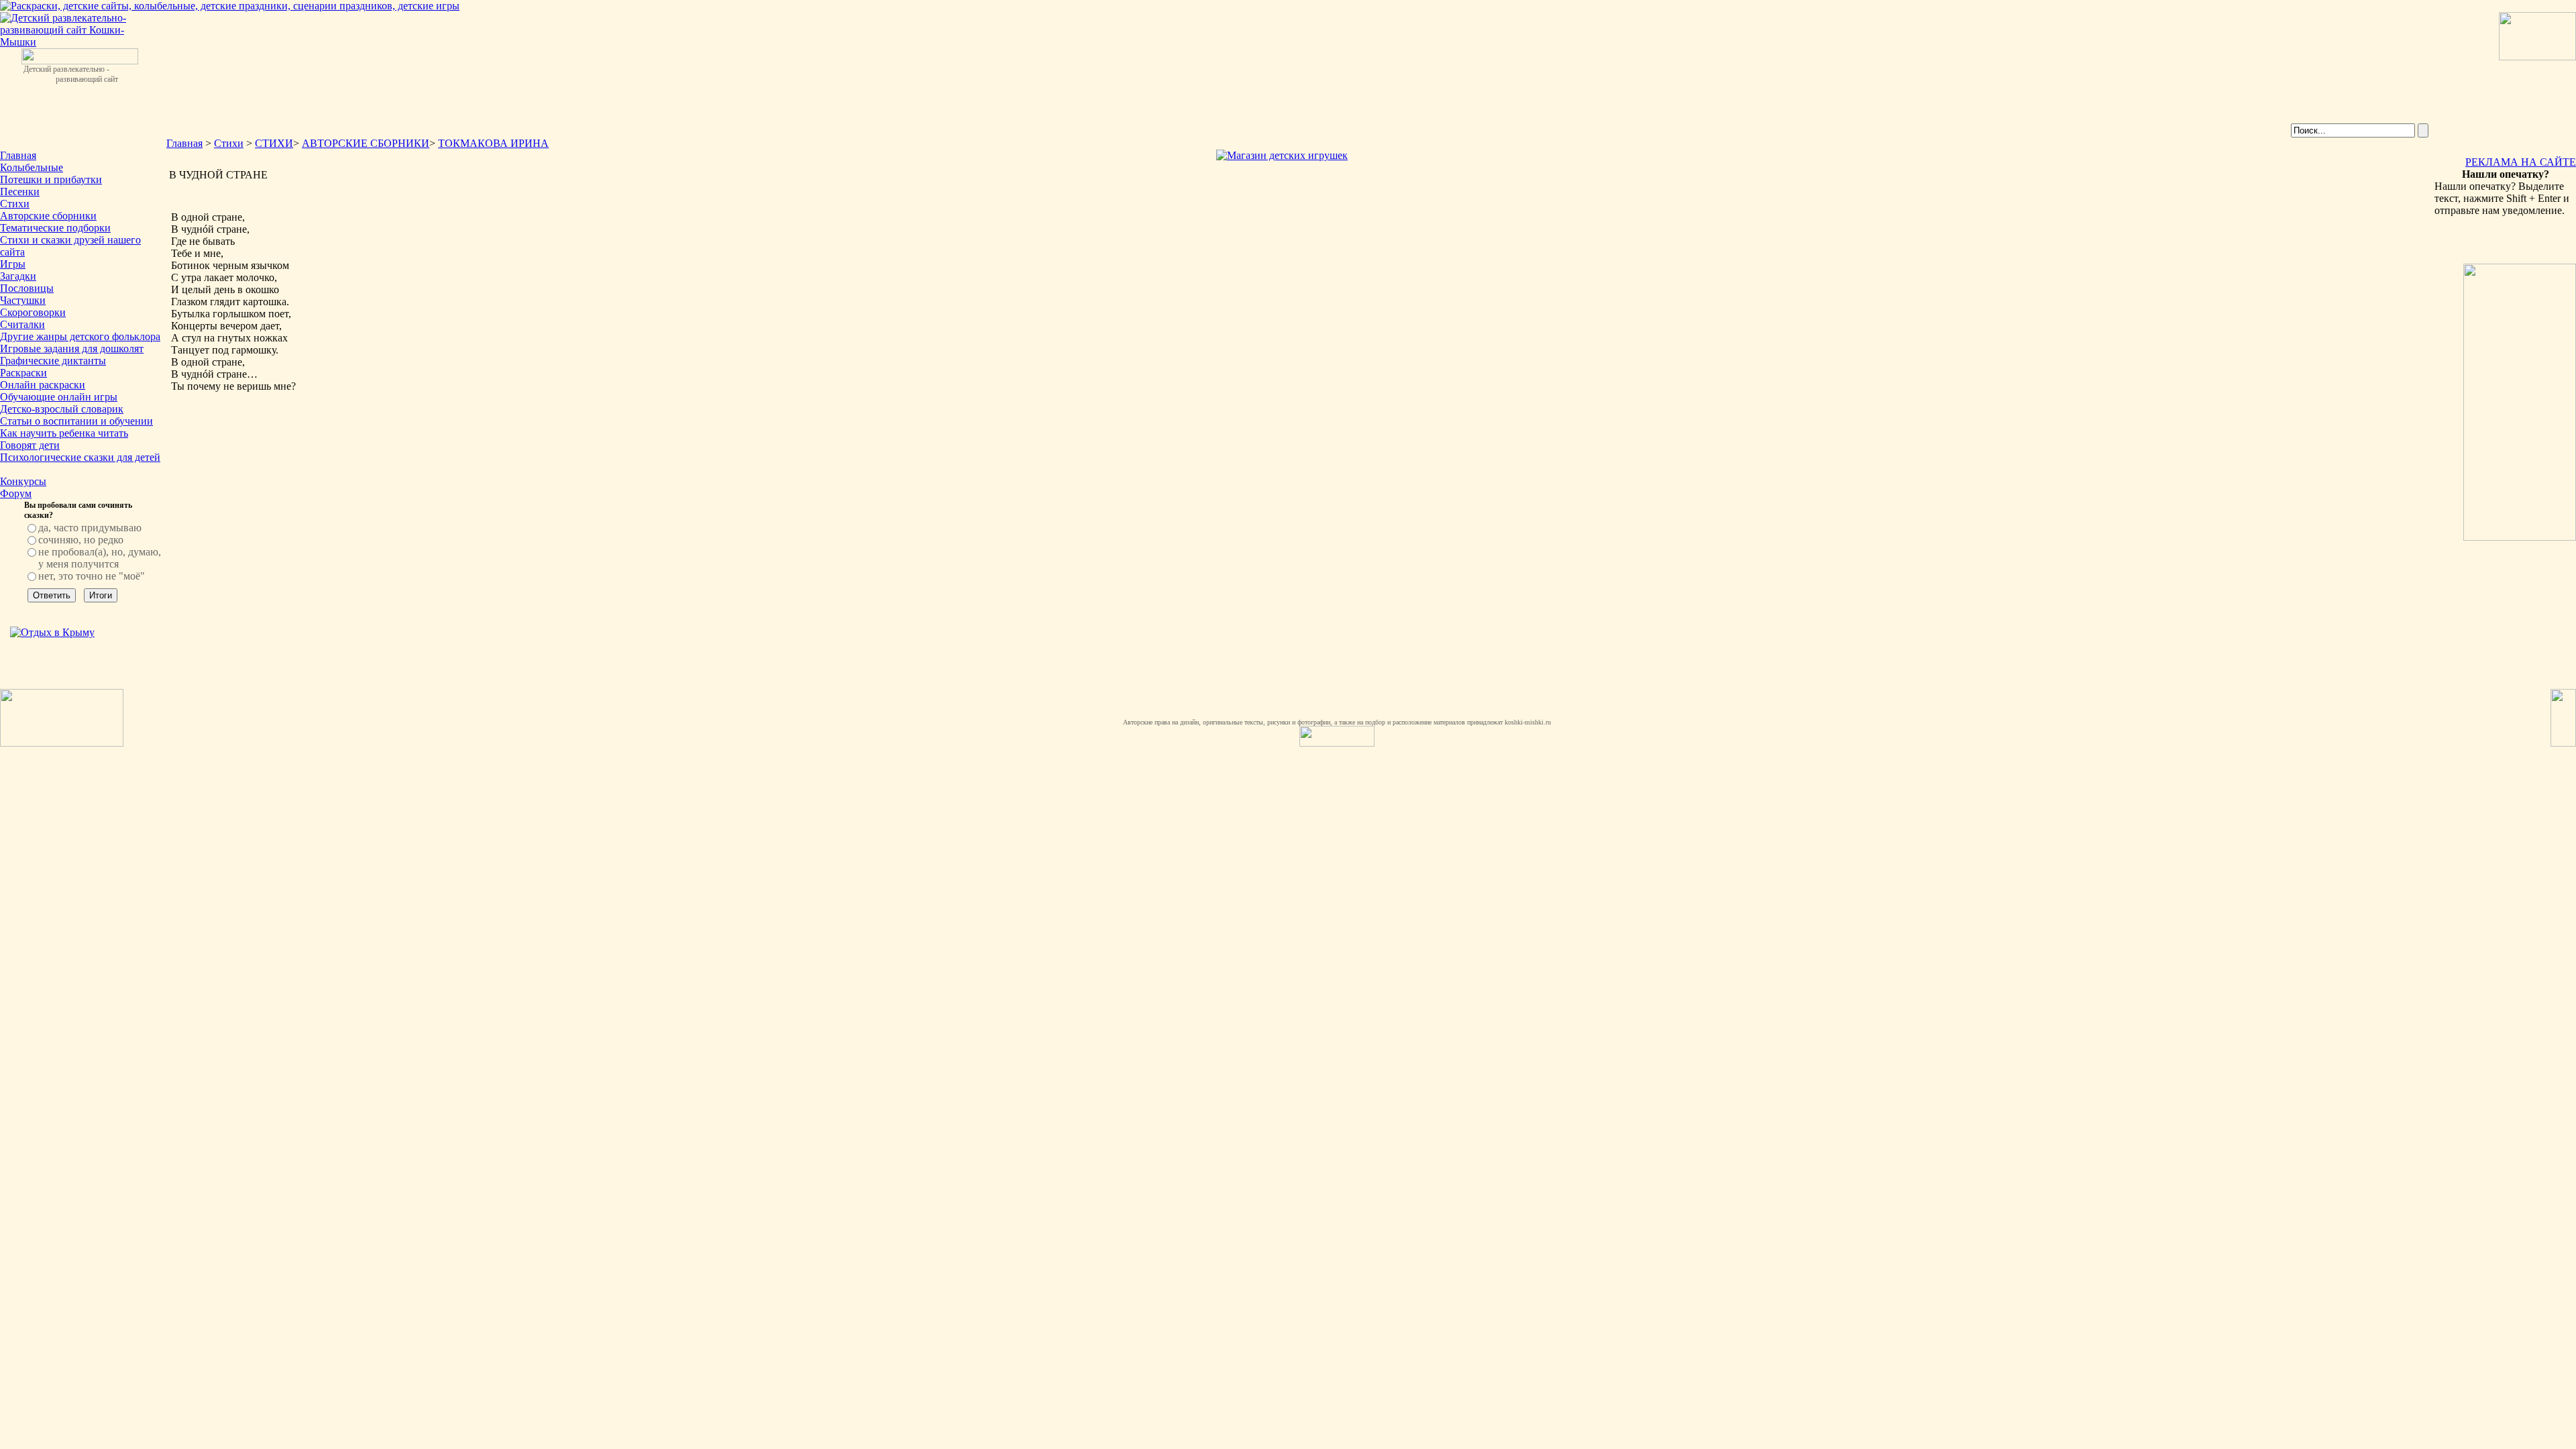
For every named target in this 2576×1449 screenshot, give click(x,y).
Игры (13, 264)
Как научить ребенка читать (64, 433)
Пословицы (27, 288)
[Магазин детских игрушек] (1282, 155)
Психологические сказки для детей (80, 457)
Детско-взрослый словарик (62, 409)
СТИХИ (274, 143)
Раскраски (23, 373)
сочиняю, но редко (81, 540)
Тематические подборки (55, 228)
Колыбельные (32, 167)
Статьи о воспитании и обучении (76, 421)
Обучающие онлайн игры (59, 397)
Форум (16, 493)
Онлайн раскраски (43, 385)
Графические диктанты (53, 361)
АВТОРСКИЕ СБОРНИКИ (366, 143)
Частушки (23, 300)
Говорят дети (30, 445)
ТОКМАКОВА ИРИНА (493, 143)
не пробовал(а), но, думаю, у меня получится (100, 558)
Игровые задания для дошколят (72, 348)
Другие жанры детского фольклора (80, 336)
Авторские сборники (48, 216)
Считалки (22, 324)
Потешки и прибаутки (51, 179)
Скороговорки (33, 312)
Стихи (15, 204)
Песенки (20, 192)
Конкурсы (23, 481)
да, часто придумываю (90, 528)
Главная (18, 155)
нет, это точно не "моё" (92, 576)
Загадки (18, 276)
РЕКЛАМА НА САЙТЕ (2521, 162)
